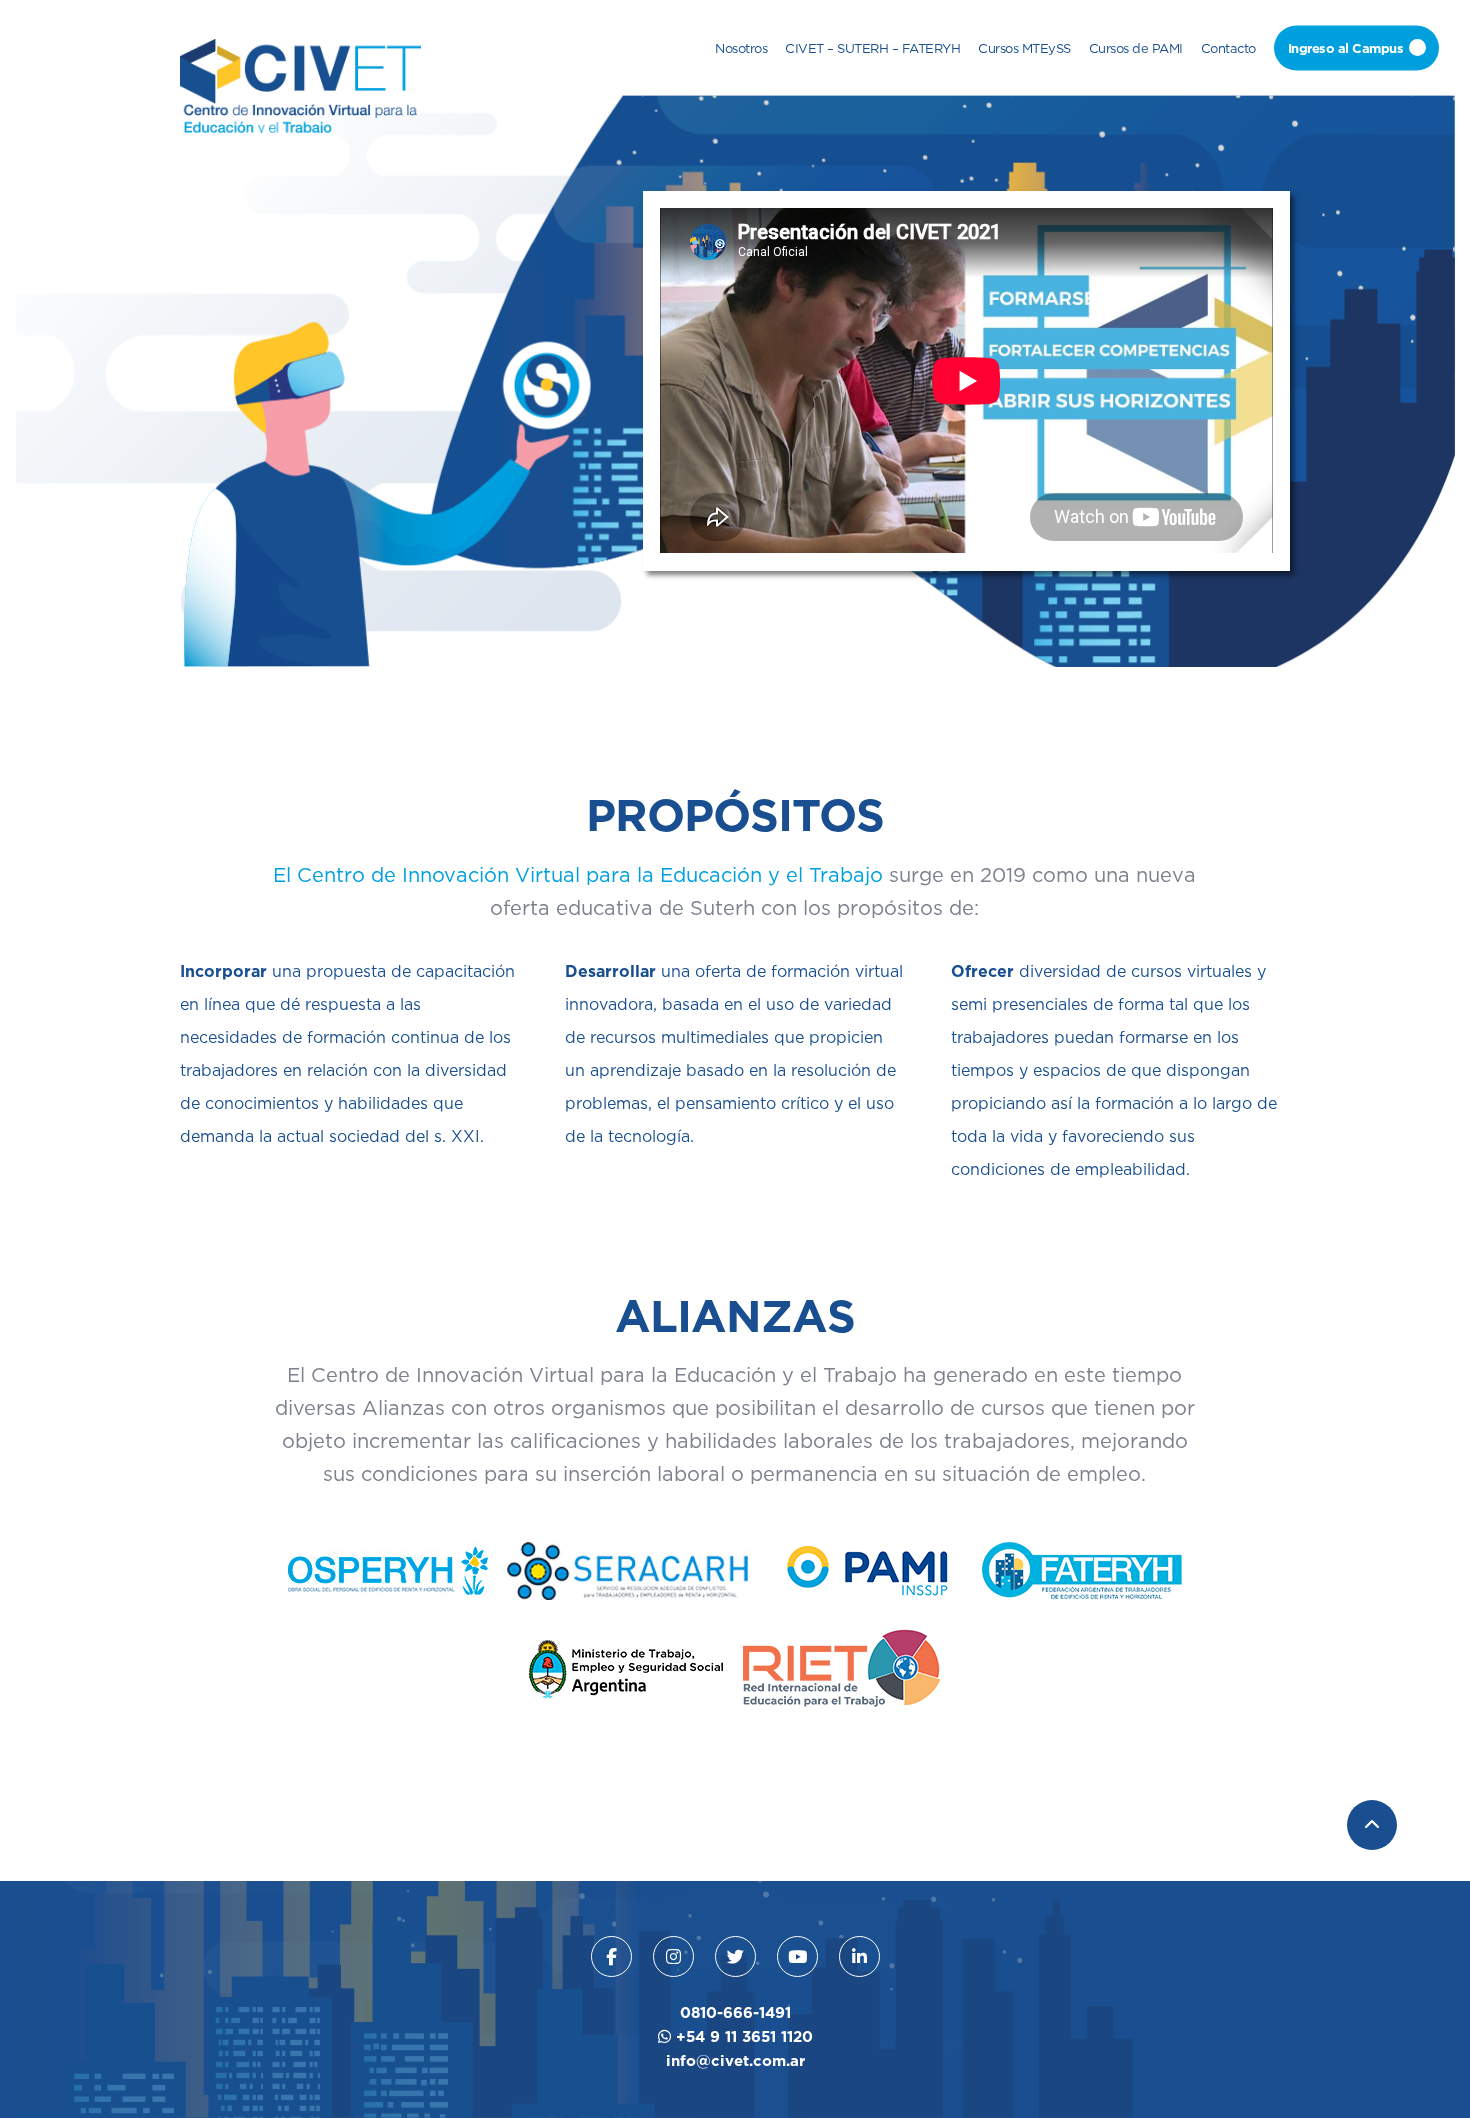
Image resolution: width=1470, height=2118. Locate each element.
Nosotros (741, 47)
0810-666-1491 (735, 2012)
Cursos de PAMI (1136, 47)
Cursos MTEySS (1024, 47)
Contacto (1228, 47)
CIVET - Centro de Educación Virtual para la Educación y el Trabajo (300, 86)
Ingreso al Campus (1346, 47)
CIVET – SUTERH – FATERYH (872, 47)
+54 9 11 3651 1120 (742, 2036)
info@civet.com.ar (735, 2060)
